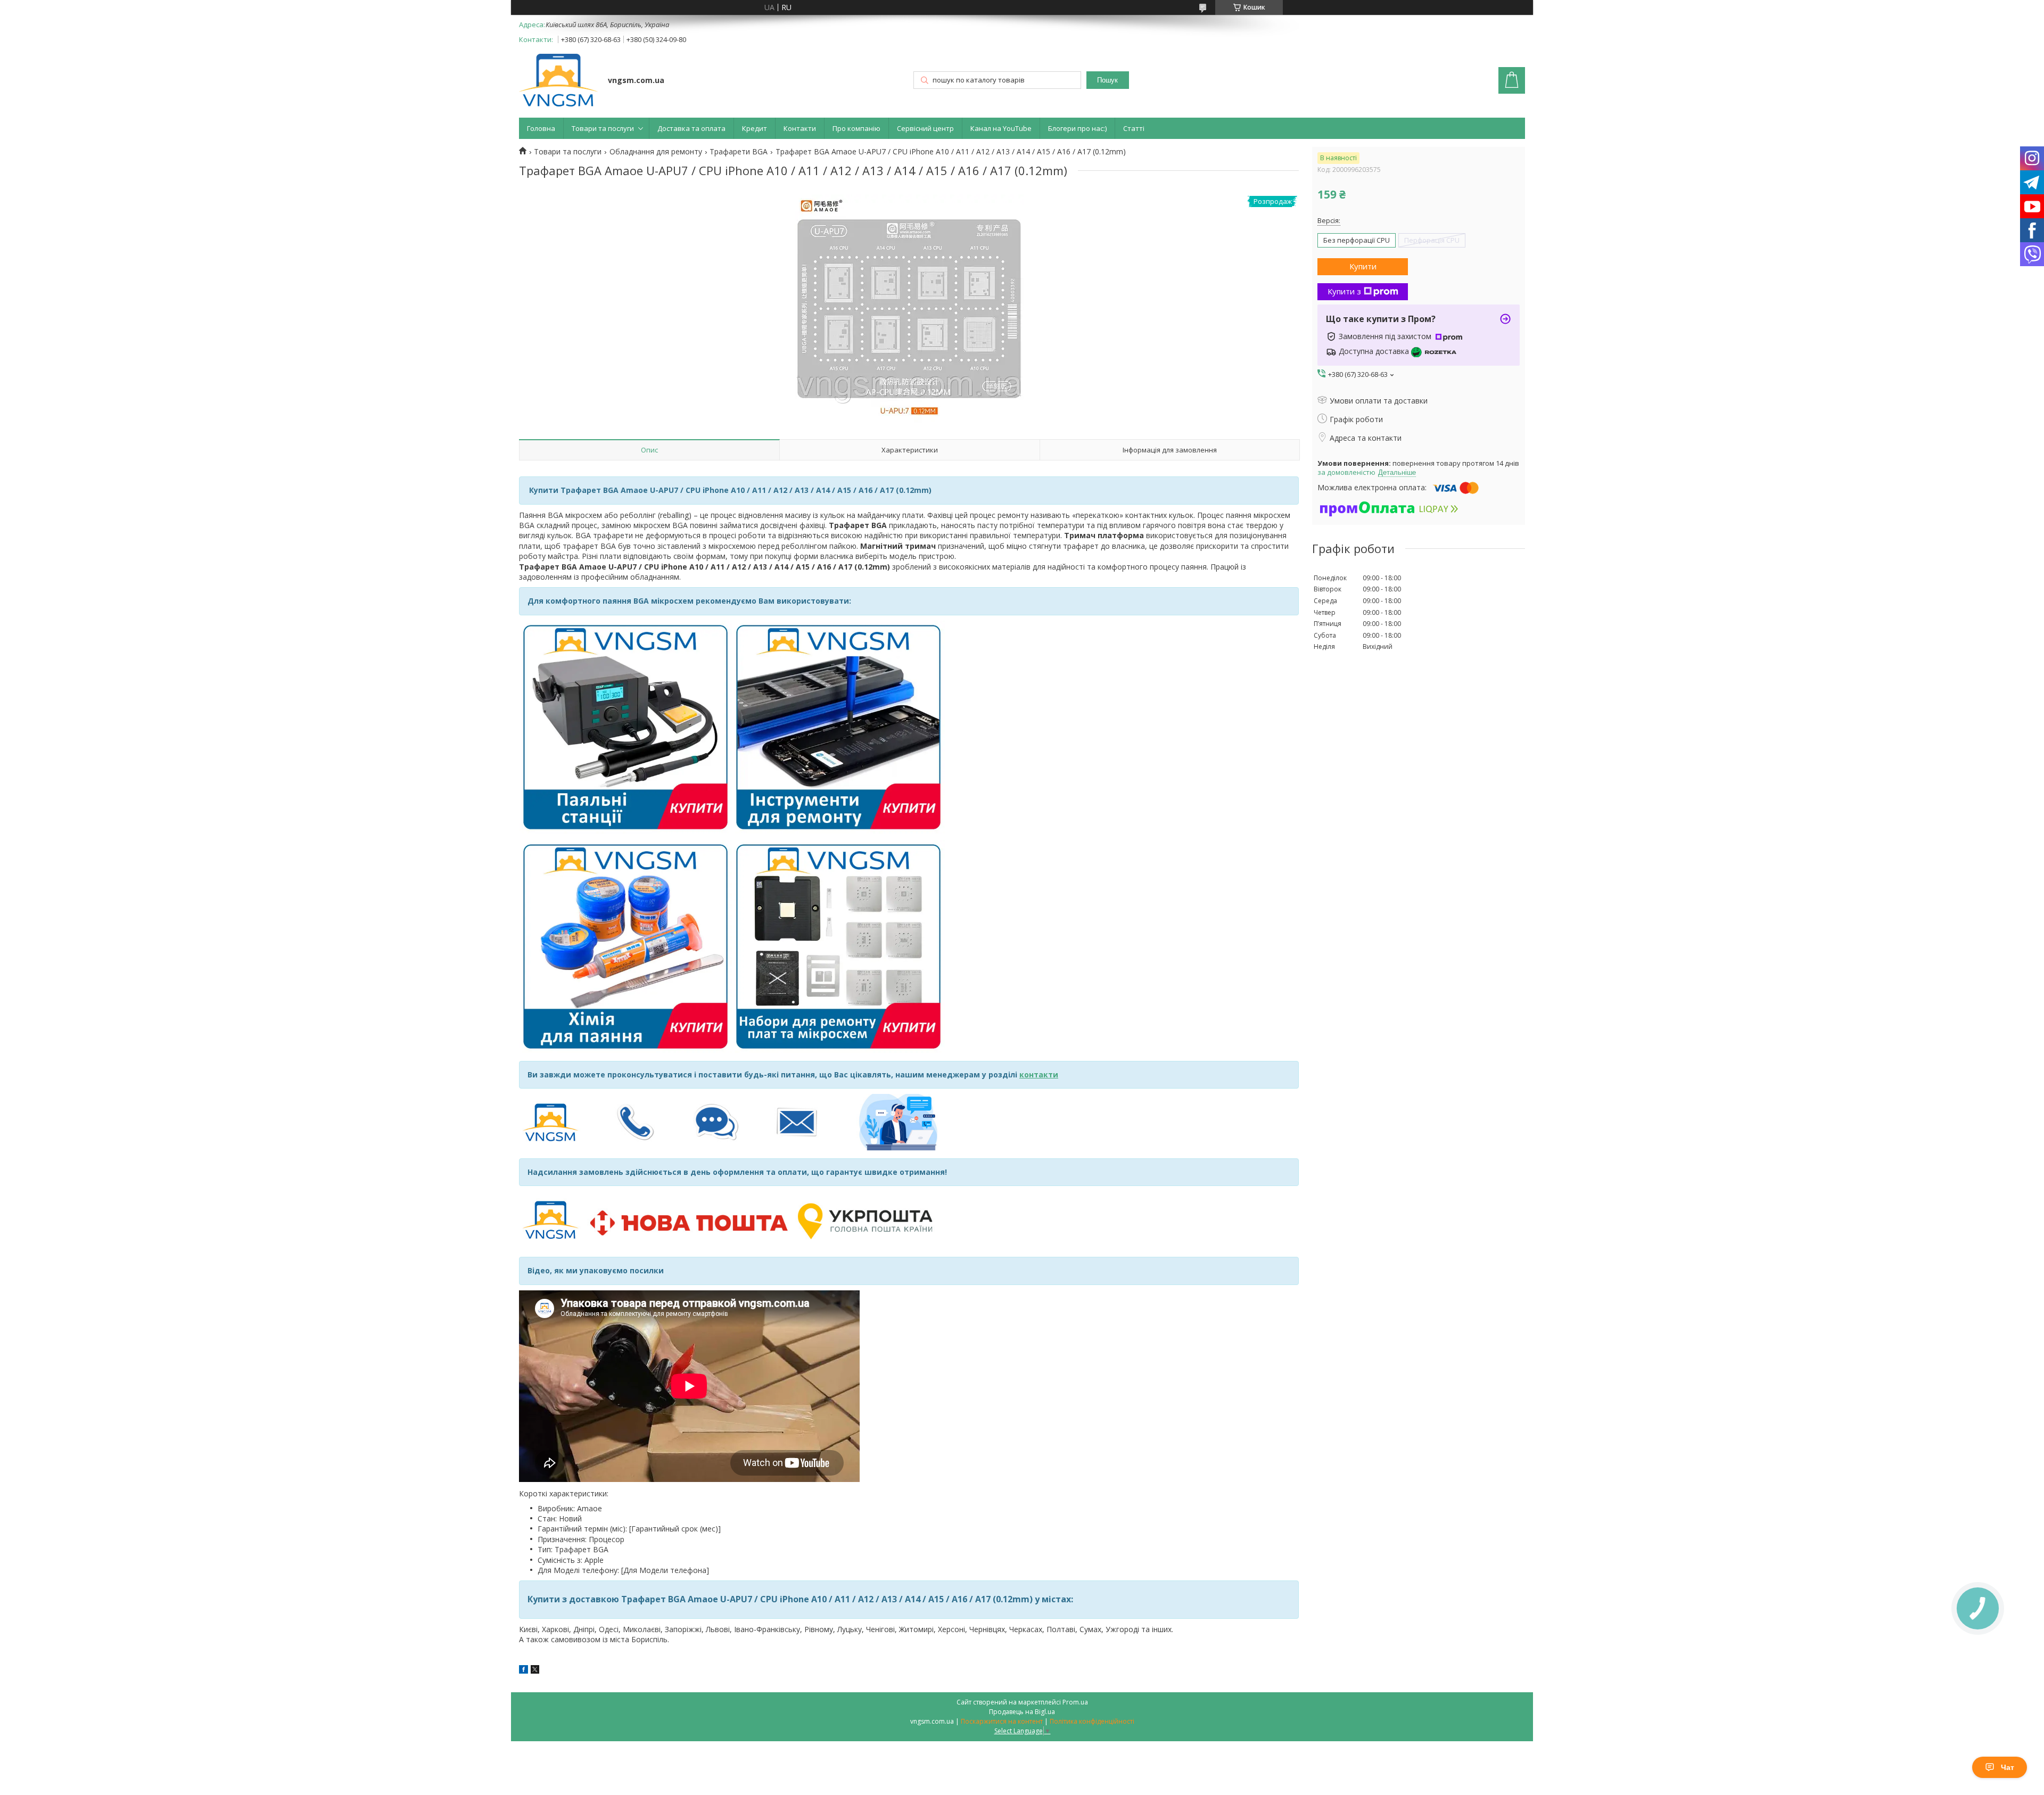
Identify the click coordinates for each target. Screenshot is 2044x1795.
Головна (541, 128)
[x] (535, 1671)
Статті (1134, 128)
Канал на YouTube (1001, 128)
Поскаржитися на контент (1002, 1721)
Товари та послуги (603, 128)
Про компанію (856, 128)
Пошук (1107, 80)
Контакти (800, 128)
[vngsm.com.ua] (558, 81)
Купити (1363, 266)
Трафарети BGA (739, 152)
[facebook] (524, 1671)
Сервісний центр (925, 128)
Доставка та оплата (691, 128)
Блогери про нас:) (1077, 128)
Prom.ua (1075, 1702)
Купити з (1344, 291)
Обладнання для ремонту (656, 152)
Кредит (755, 128)
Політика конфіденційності (1092, 1721)
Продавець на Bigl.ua (1022, 1712)
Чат (2008, 1767)
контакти (1039, 1074)
